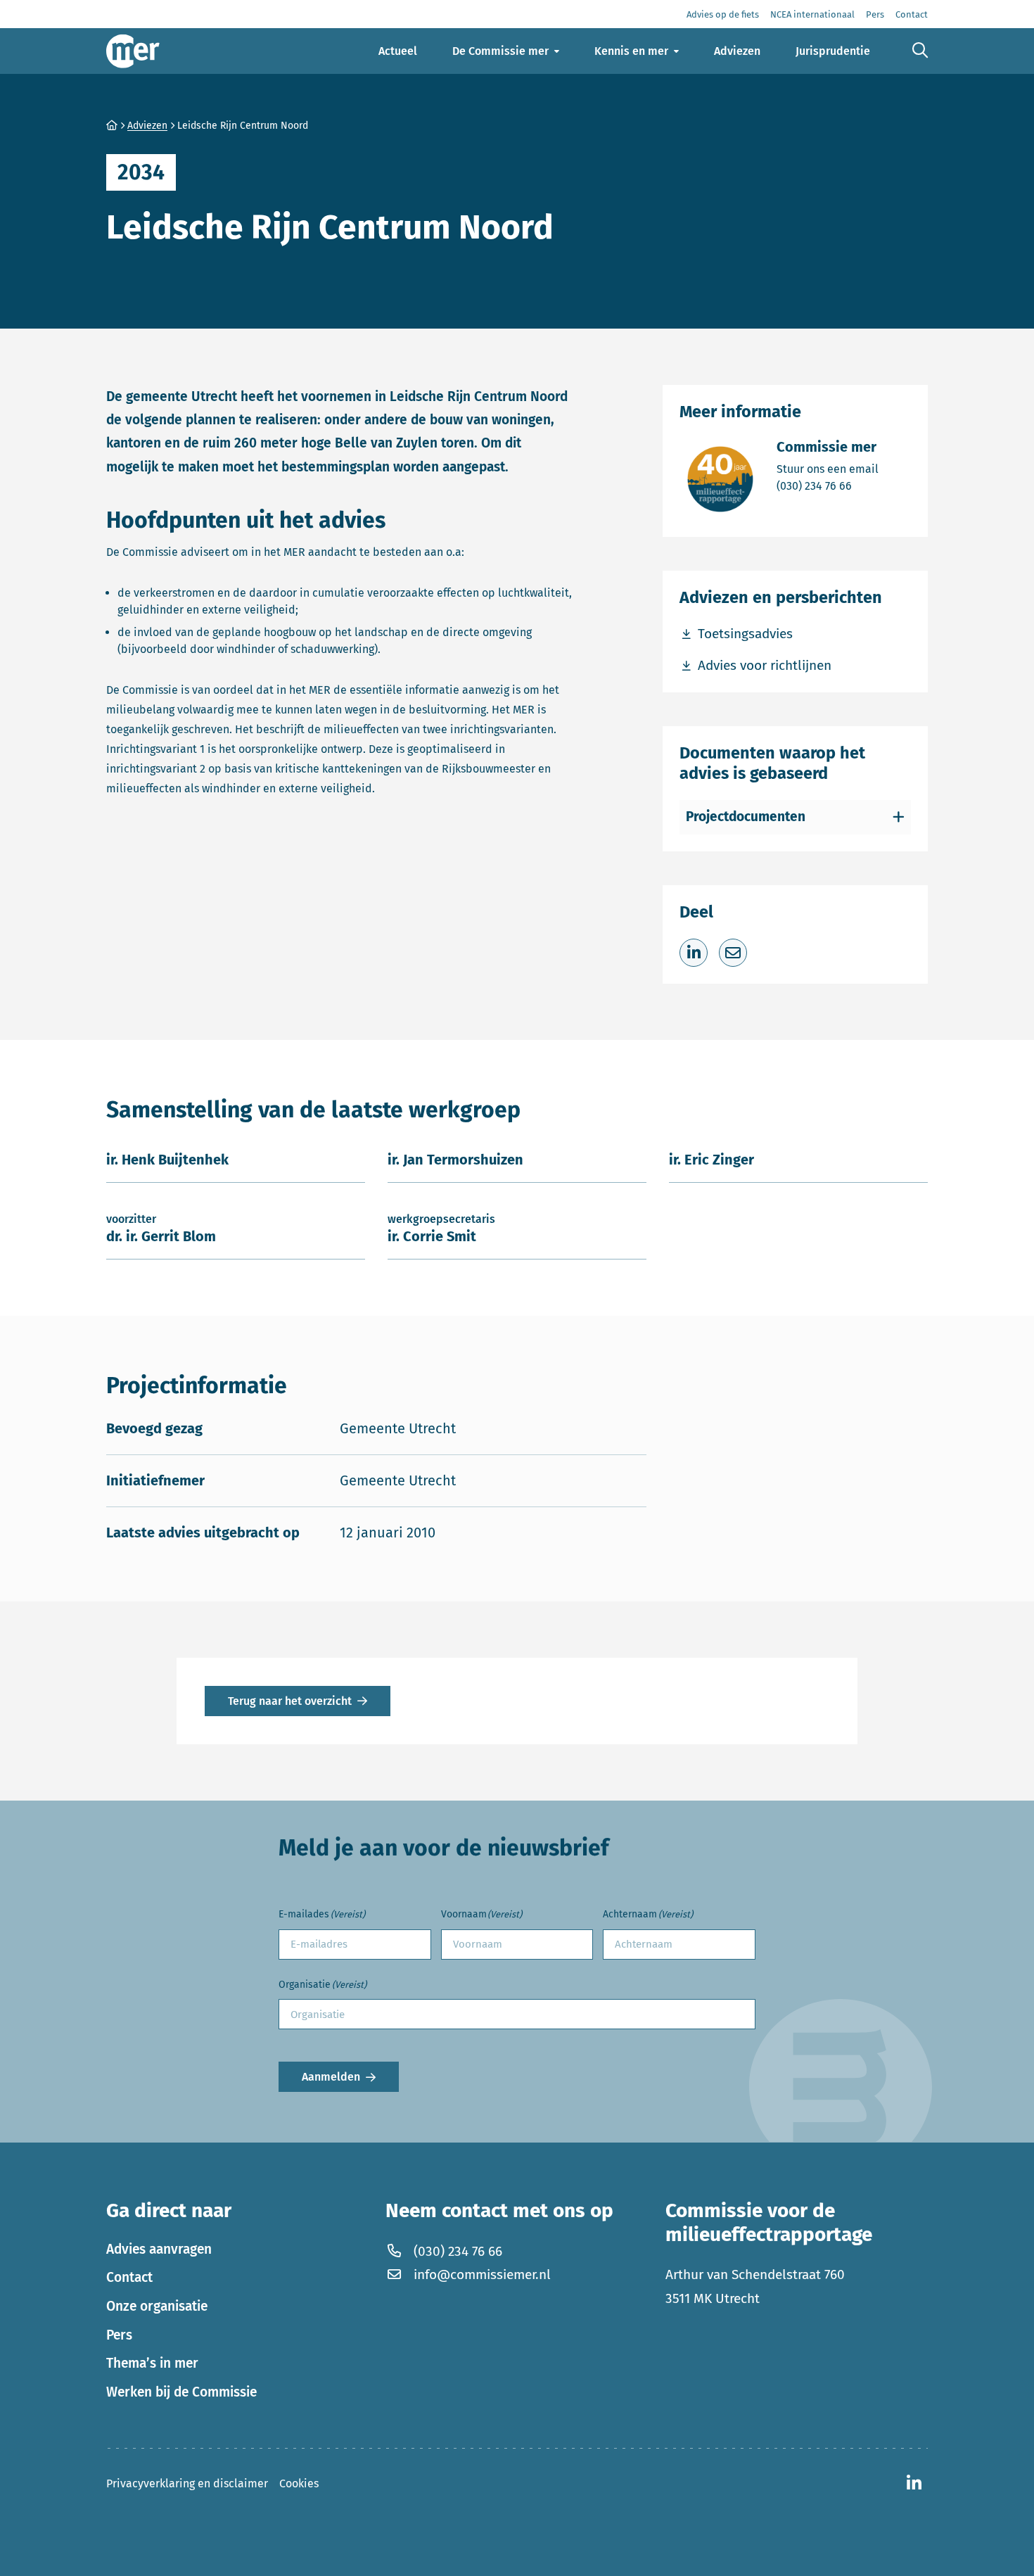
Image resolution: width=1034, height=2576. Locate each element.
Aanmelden (331, 2077)
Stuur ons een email (828, 469)
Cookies (299, 2483)
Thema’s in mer (152, 2363)
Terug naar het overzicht (290, 1701)
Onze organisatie (157, 2306)
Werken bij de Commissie (181, 2392)
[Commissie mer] (133, 51)
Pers (119, 2335)
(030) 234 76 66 (828, 486)
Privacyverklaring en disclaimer (187, 2483)
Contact (129, 2277)
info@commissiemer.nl (482, 2274)
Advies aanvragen (159, 2249)
